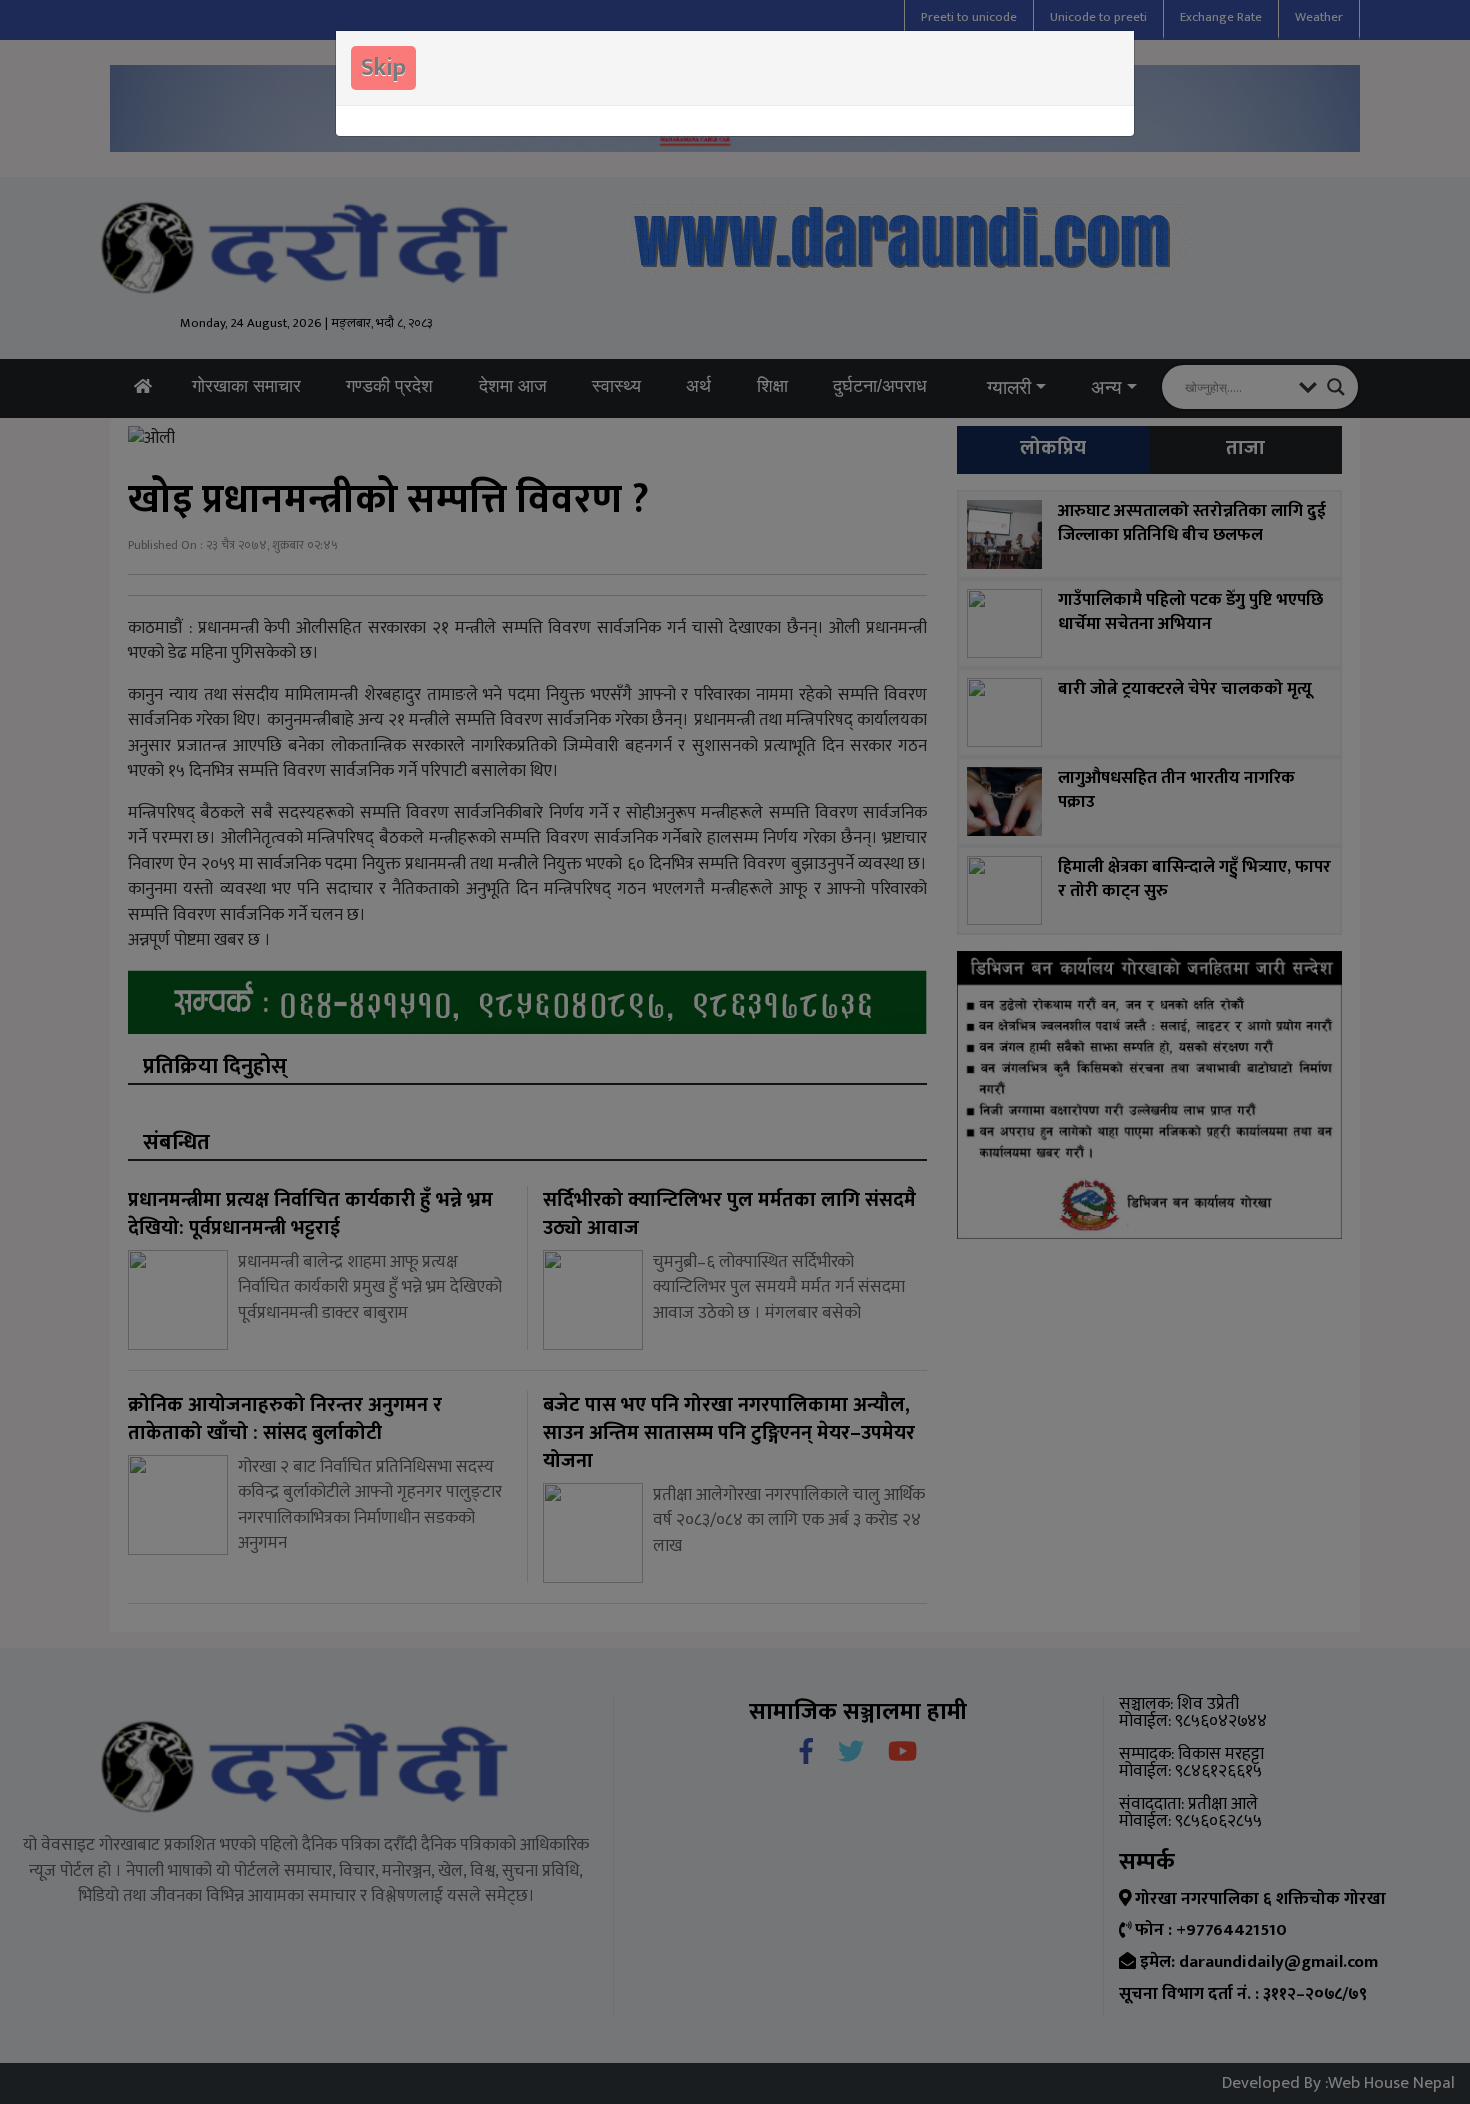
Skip (383, 68)
